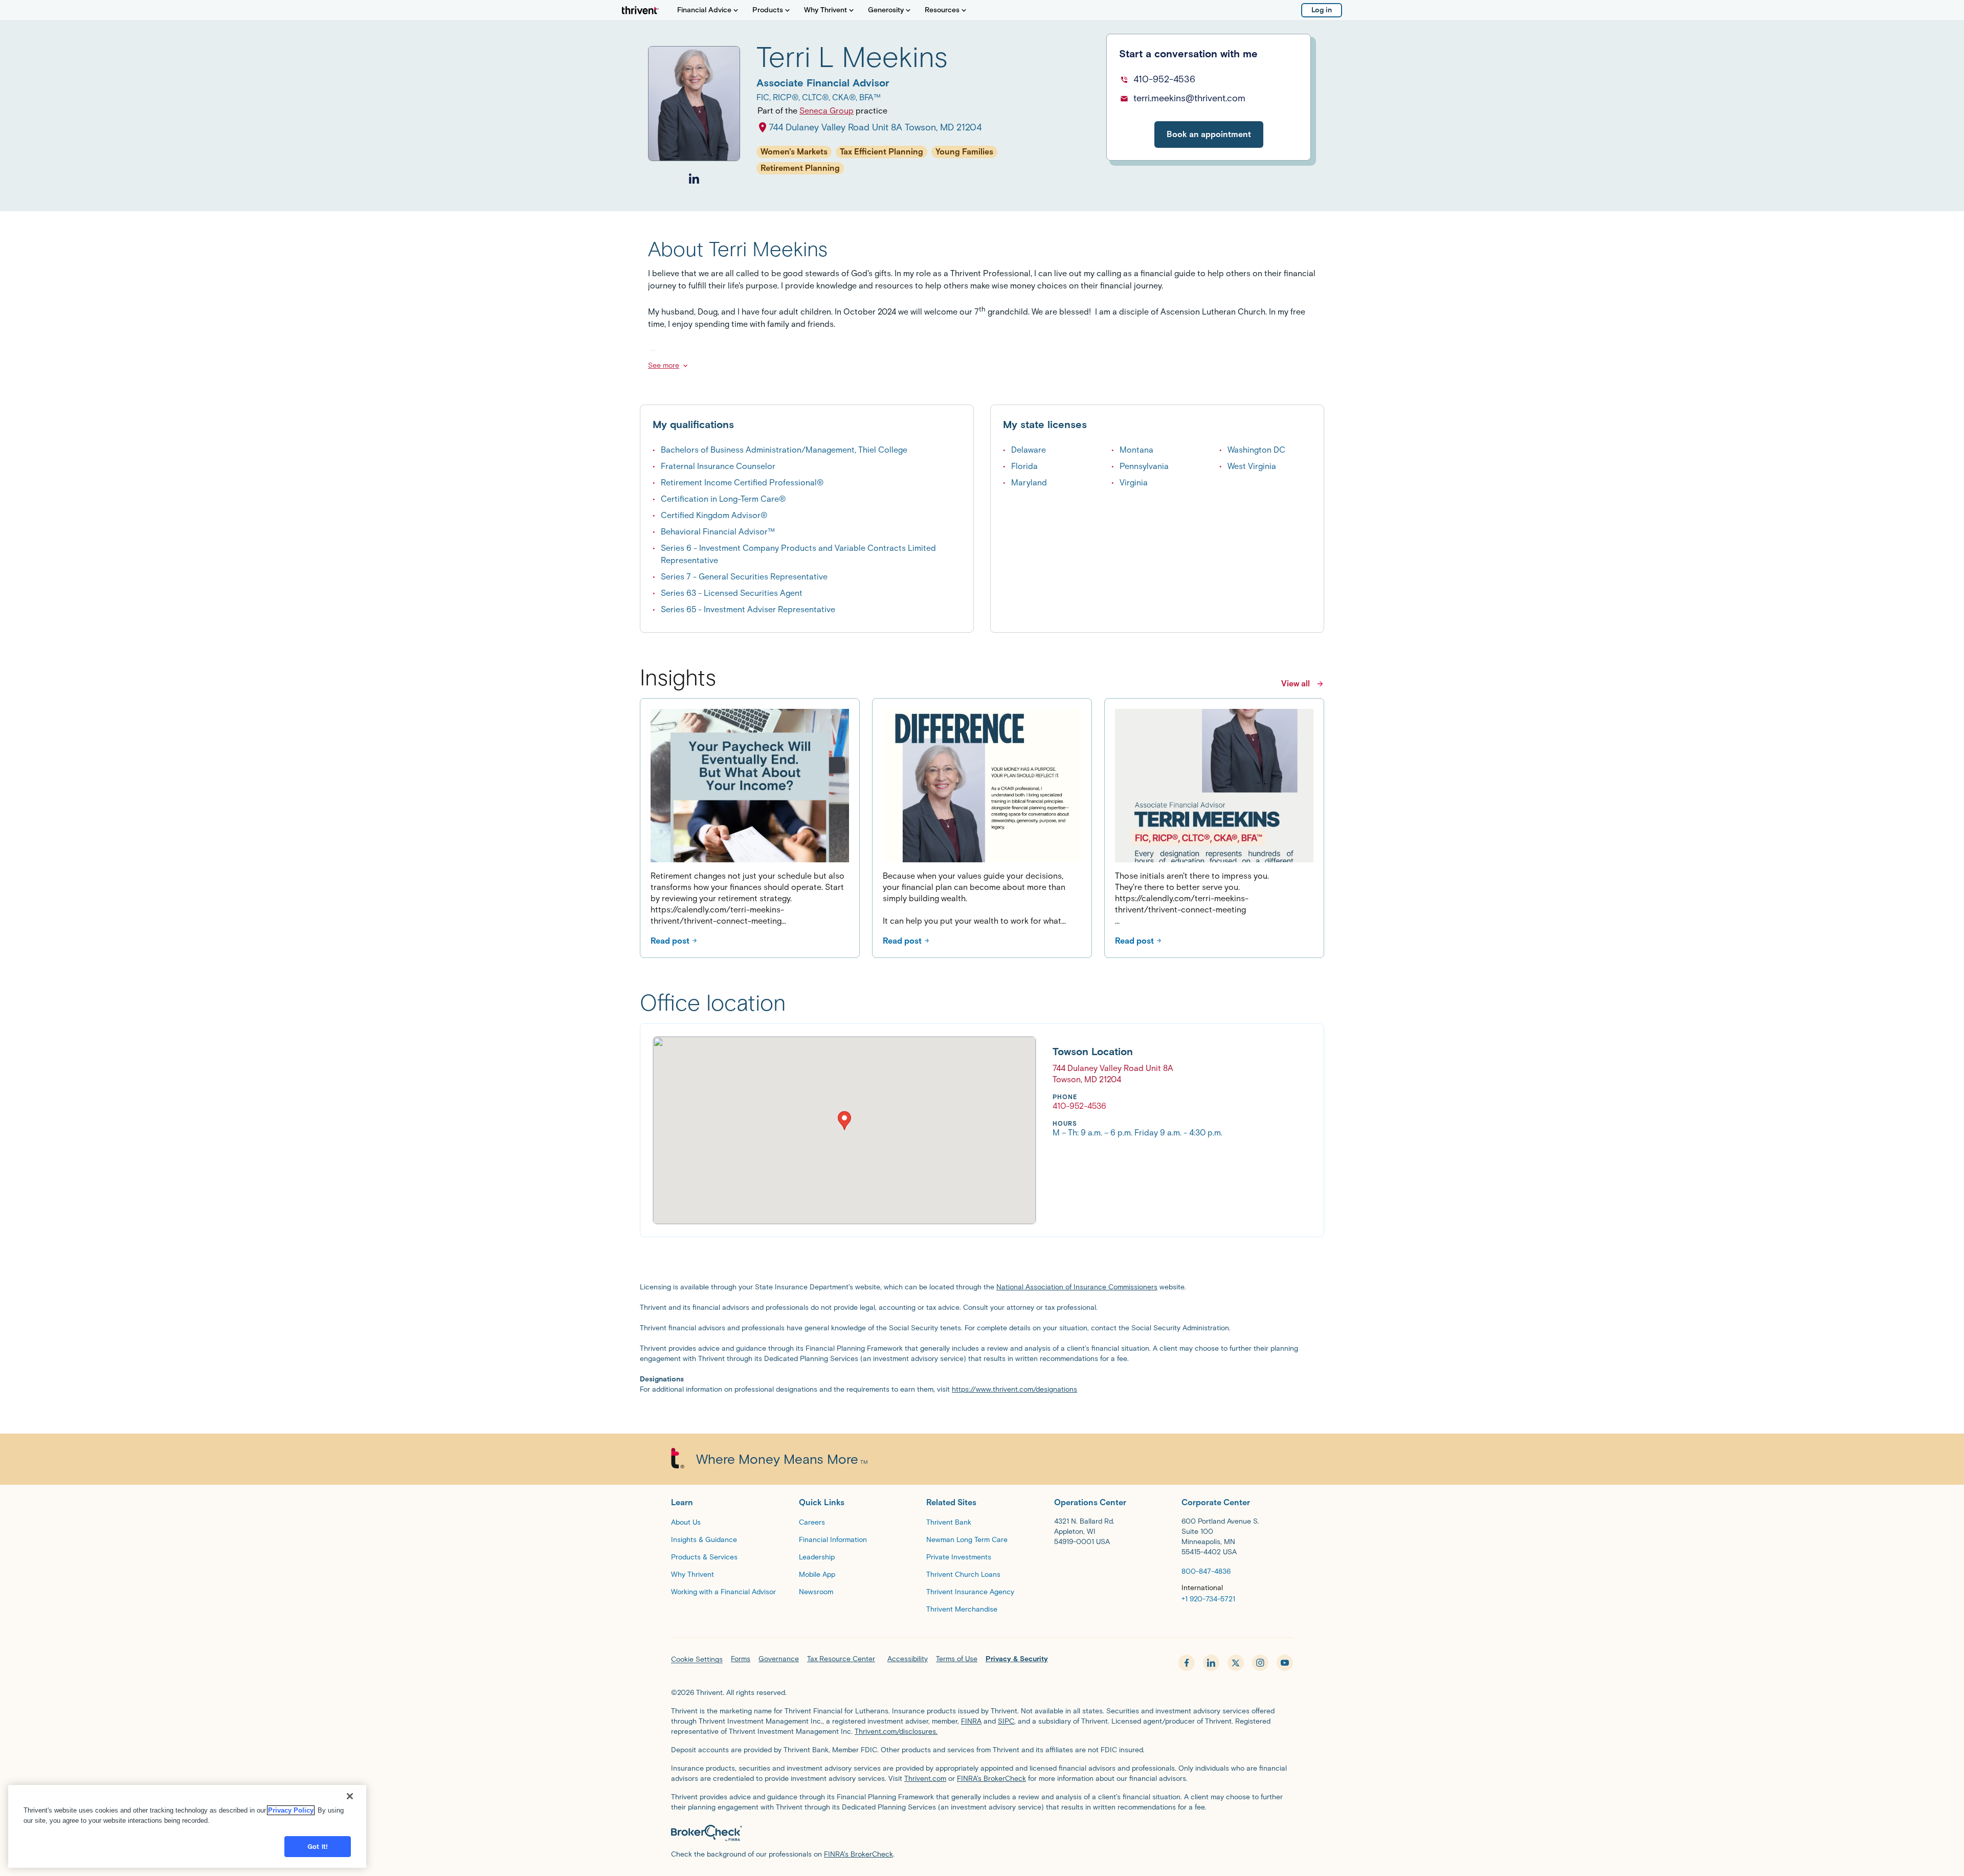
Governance (779, 1659)
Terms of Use (957, 1659)
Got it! (318, 1847)
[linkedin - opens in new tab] (1211, 1663)
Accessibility (908, 1659)
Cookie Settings (697, 1659)
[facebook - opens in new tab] (1187, 1663)
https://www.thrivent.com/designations (1014, 1389)
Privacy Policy (291, 1810)
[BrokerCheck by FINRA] (982, 1833)
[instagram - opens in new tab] (1260, 1663)
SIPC (1006, 1721)
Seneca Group (827, 111)
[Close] (350, 1796)
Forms (741, 1659)
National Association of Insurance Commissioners (1077, 1287)
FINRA (971, 1721)
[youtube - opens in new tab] (1285, 1663)
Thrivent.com (925, 1779)
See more (664, 365)
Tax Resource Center (841, 1659)
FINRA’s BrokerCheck (991, 1779)
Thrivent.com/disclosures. (896, 1732)
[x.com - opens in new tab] (1236, 1663)
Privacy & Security (1017, 1659)
